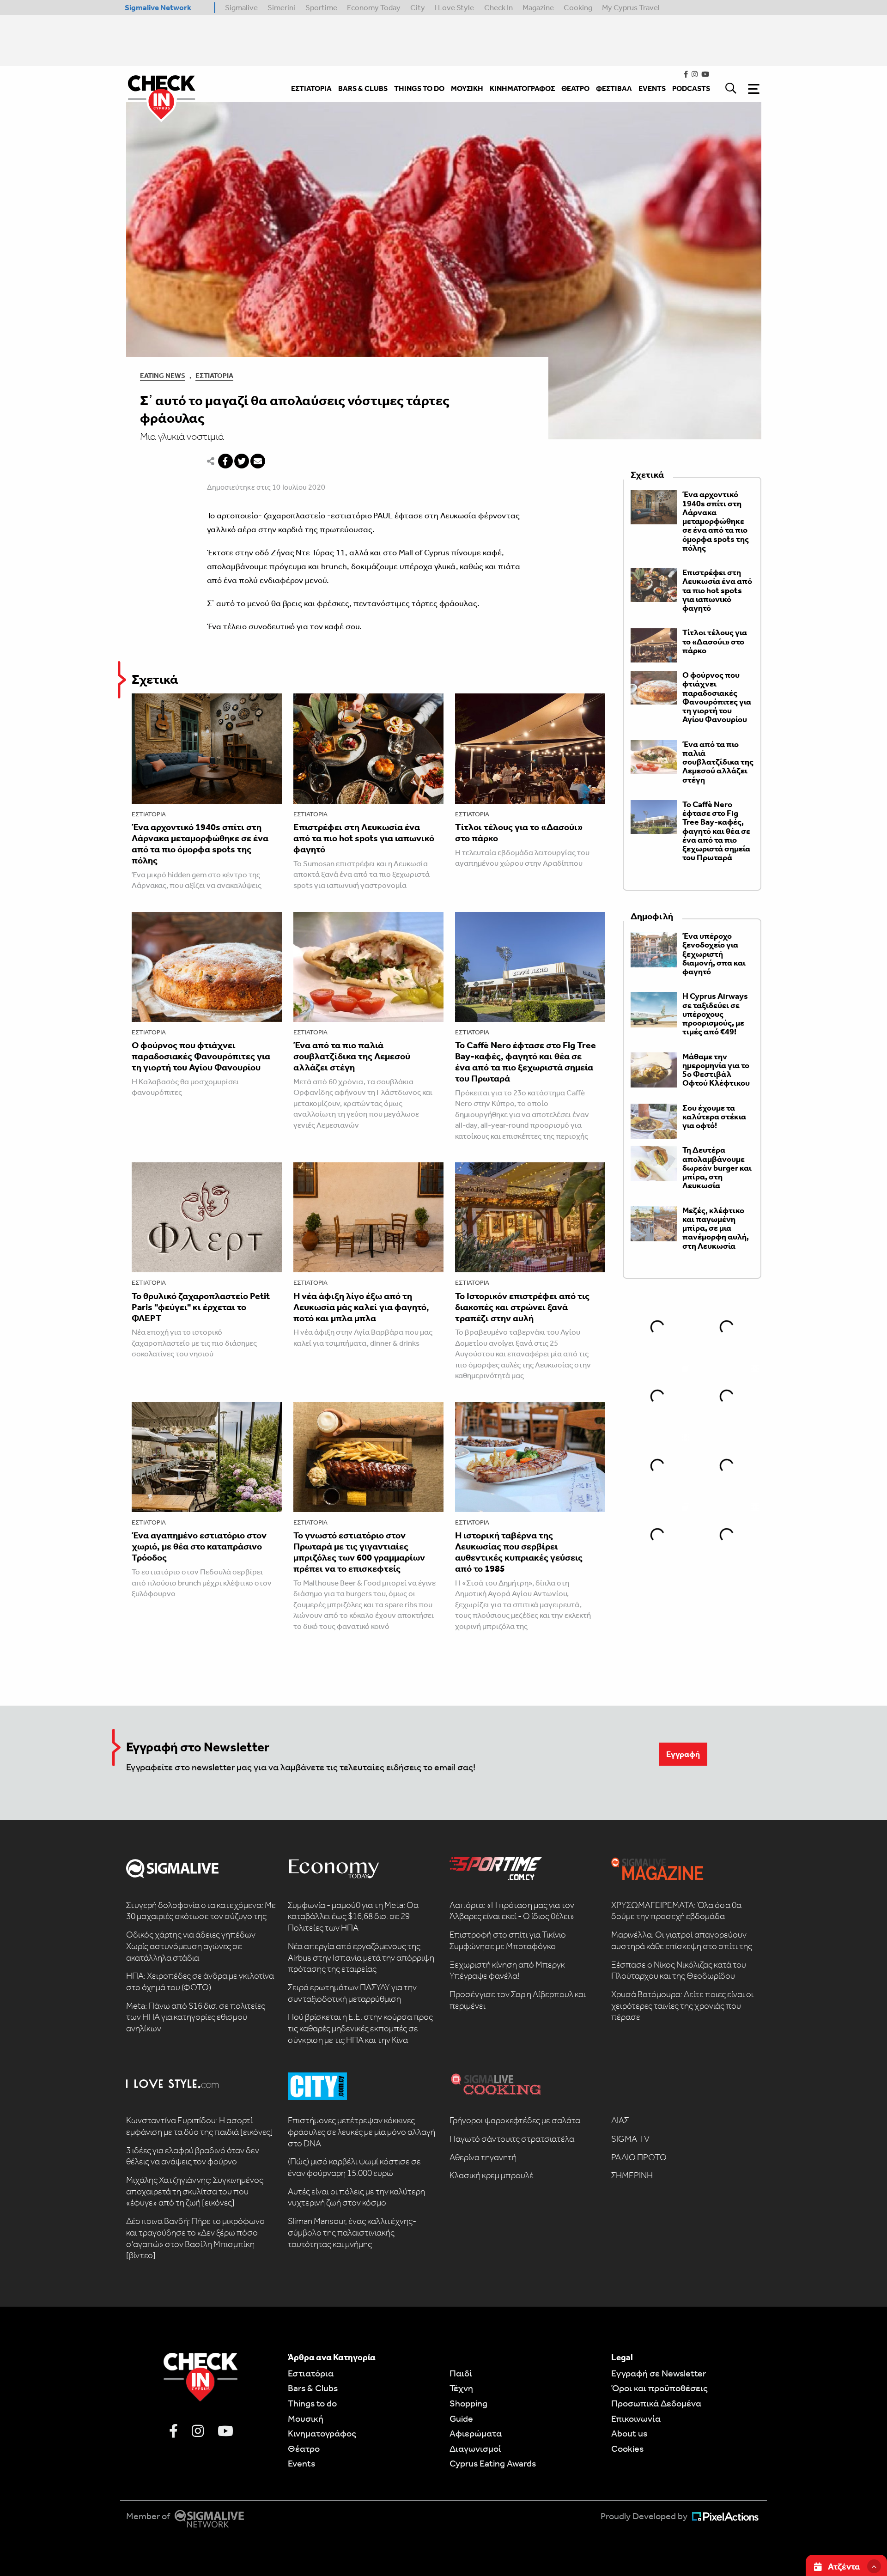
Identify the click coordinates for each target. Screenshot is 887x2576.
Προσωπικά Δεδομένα (656, 2403)
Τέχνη (461, 2388)
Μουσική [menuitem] (467, 88)
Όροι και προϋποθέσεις (659, 2388)
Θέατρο (304, 2448)
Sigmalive (241, 7)
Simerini (281, 7)
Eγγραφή (683, 1754)
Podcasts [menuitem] (691, 88)
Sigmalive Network (158, 7)
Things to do (312, 2403)
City (418, 7)
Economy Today (374, 7)
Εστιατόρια (214, 376)
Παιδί (461, 2373)
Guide (461, 2418)
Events (301, 2463)
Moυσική (306, 2418)
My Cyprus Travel (631, 7)
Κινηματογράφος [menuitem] (522, 88)
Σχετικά (155, 679)
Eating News (163, 376)
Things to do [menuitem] (419, 88)
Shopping (468, 2403)
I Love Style (454, 7)
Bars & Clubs (313, 2388)
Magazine (538, 7)
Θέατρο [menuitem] (575, 88)
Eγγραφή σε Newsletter (659, 2373)
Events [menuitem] (652, 88)
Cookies (627, 2448)
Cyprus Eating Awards (493, 2463)
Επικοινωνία (636, 2418)
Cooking (578, 7)
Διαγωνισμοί (475, 2448)
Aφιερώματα (476, 2433)
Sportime (321, 7)
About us (629, 2433)
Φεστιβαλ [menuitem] (614, 88)
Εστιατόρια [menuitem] (311, 88)
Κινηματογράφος (322, 2433)
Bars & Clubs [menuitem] (363, 88)
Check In (498, 7)
